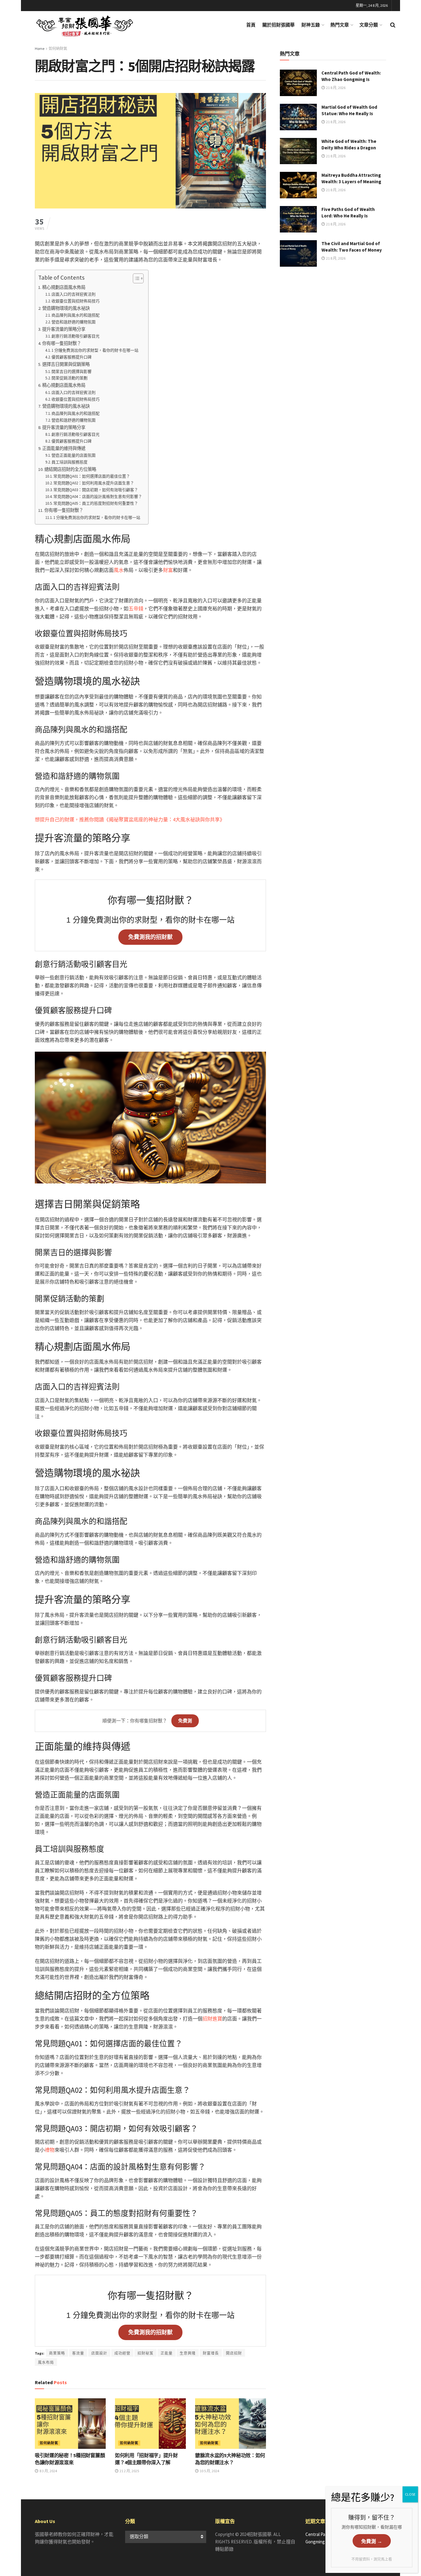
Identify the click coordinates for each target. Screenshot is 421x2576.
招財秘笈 (145, 2353)
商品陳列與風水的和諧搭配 (76, 315)
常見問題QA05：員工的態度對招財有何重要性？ (96, 503)
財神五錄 (311, 25)
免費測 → (372, 2541)
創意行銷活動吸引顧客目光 (76, 336)
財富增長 (211, 2353)
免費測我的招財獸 (150, 937)
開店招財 (234, 2353)
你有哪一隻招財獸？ (62, 343)
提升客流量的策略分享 (64, 329)
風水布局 (46, 2362)
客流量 (78, 2353)
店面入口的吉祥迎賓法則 (74, 294)
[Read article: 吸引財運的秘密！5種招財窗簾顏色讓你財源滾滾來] (70, 2424)
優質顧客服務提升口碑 (72, 357)
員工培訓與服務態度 (69, 462)
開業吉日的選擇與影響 (72, 372)
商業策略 (57, 2353)
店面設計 (99, 2353)
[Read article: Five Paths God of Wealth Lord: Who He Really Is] (298, 219)
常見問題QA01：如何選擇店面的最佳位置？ (92, 476)
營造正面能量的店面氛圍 (74, 455)
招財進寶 (212, 2019)
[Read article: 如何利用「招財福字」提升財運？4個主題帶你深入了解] (150, 2424)
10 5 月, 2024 (209, 2471)
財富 (168, 570)
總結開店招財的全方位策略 (70, 469)
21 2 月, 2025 (129, 2471)
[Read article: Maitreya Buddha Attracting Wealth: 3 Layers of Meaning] (298, 185)
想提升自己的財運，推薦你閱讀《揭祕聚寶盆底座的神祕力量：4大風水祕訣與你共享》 (130, 819)
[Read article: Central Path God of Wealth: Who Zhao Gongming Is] (298, 83)
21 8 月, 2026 (335, 88)
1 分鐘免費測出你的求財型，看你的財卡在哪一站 (95, 350)
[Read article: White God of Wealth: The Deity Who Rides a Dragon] (298, 151)
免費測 (185, 1721)
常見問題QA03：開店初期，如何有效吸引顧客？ (96, 490)
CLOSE (410, 2494)
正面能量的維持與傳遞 (64, 448)
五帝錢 (136, 609)
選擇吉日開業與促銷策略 (66, 364)
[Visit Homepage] (90, 25)
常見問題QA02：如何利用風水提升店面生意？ (94, 483)
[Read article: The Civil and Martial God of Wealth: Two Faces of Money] (298, 253)
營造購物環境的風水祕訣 (66, 308)
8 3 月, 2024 (48, 2471)
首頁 (251, 25)
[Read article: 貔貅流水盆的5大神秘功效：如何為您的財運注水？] (231, 2424)
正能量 (167, 2353)
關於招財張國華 (278, 25)
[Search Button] (393, 25)
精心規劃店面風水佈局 (64, 287)
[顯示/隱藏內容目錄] (135, 278)
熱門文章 (340, 25)
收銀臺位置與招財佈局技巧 (76, 301)
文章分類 (369, 25)
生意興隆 (188, 2353)
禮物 (50, 2150)
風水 (119, 570)
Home (40, 49)
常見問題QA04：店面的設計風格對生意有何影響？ (98, 497)
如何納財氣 (58, 49)
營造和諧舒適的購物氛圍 (74, 322)
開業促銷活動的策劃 (69, 378)
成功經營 (122, 2353)
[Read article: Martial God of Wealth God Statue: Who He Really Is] (298, 117)
